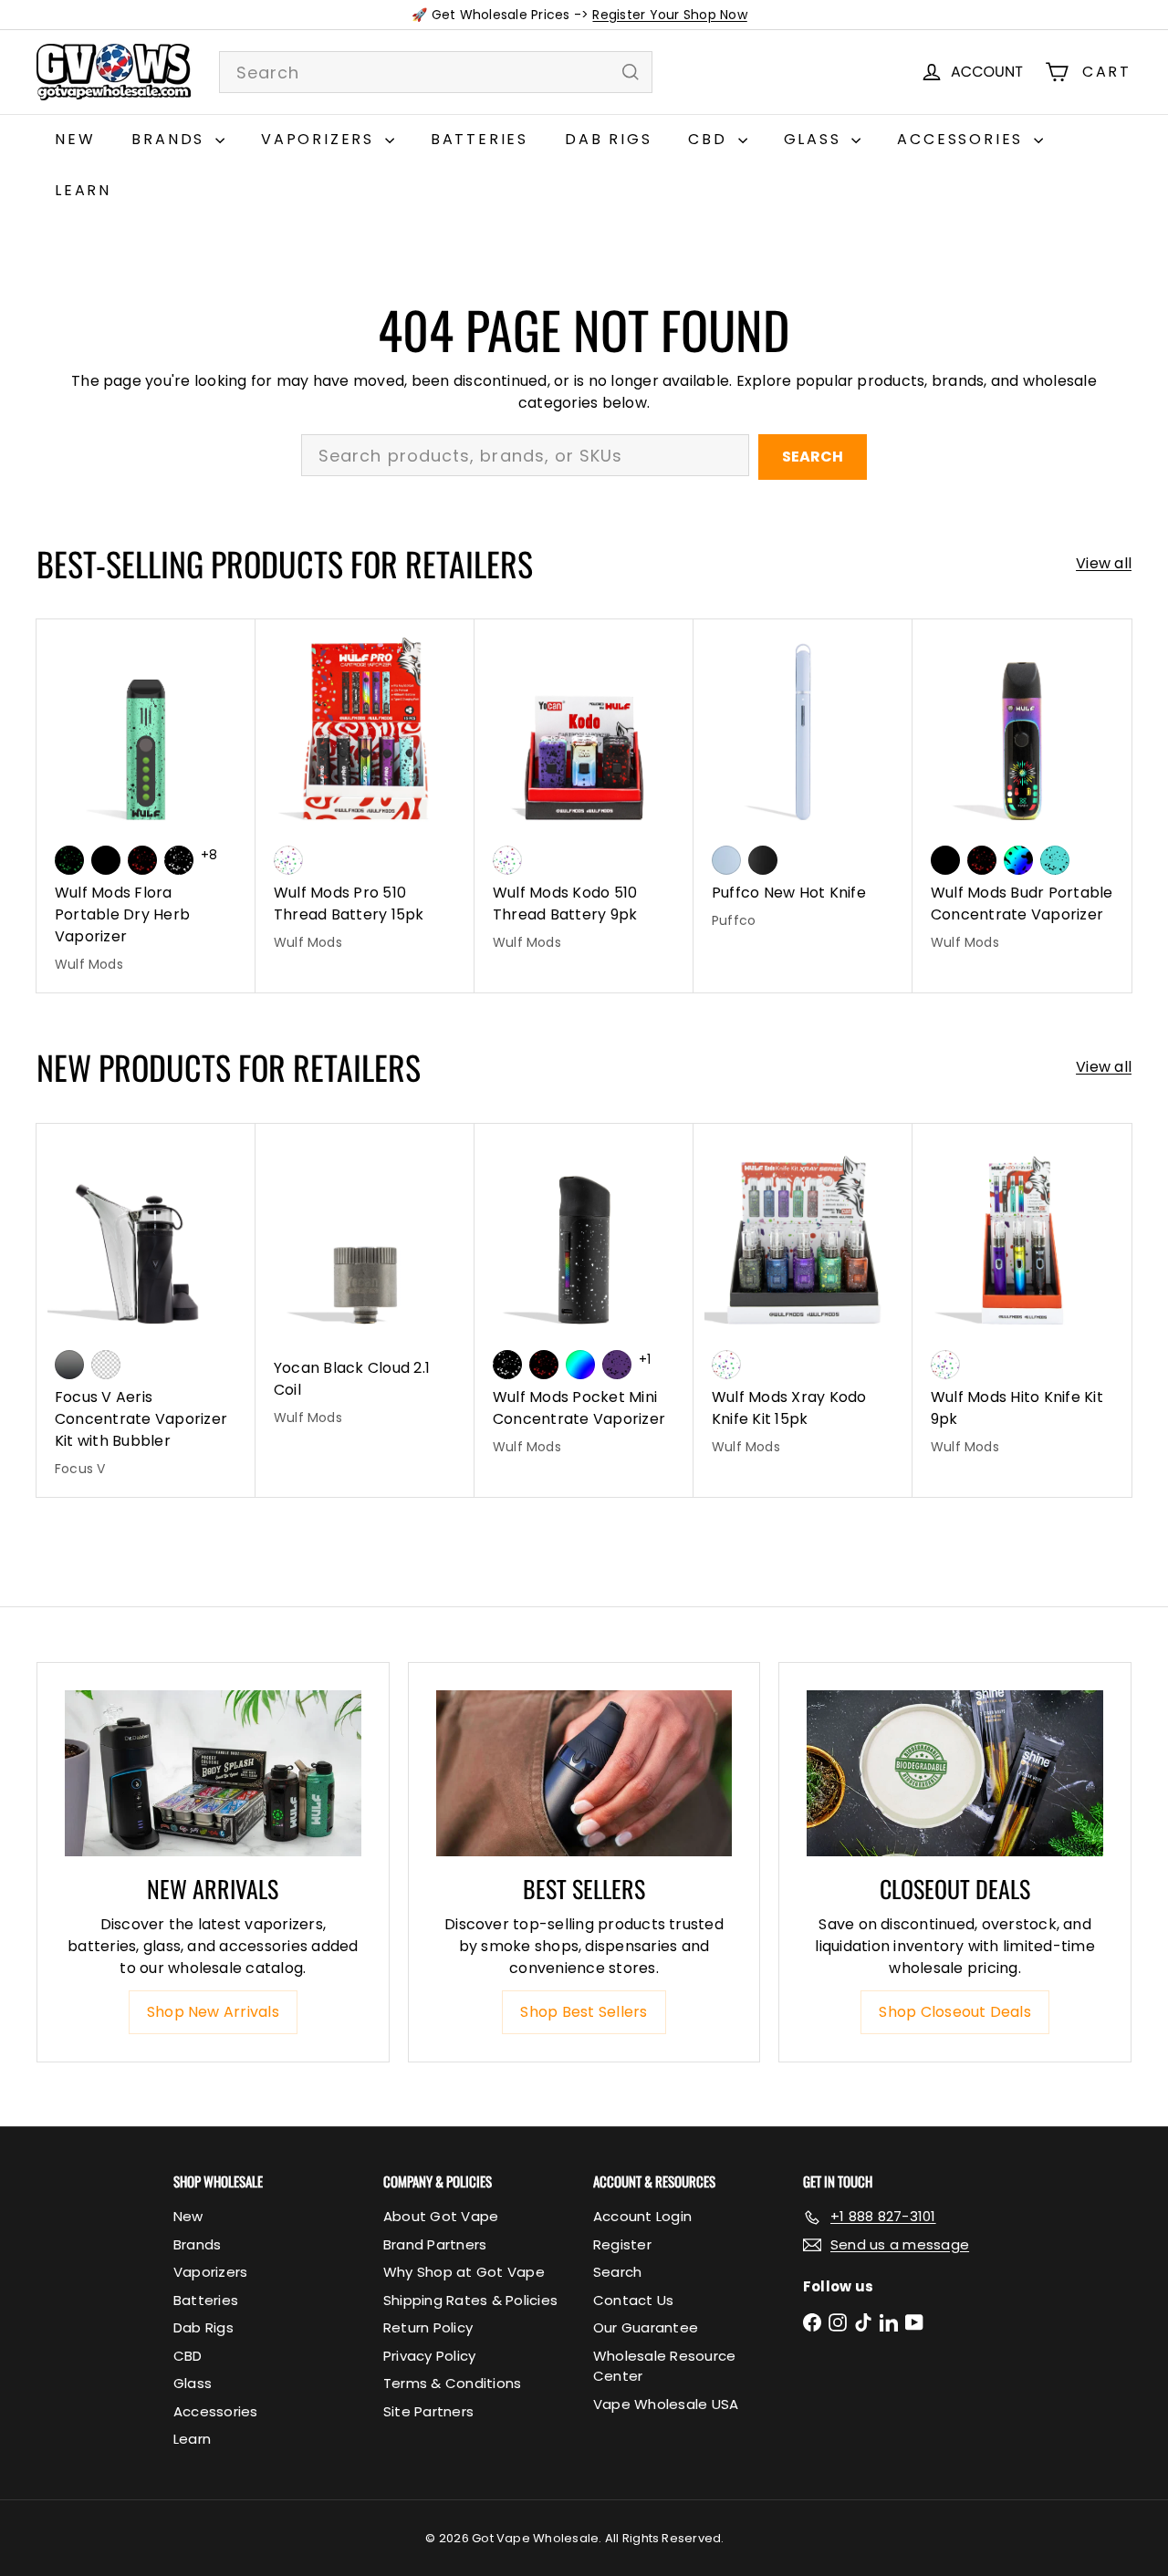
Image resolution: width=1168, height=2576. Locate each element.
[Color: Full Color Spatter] (1018, 860)
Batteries (480, 139)
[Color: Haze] (726, 860)
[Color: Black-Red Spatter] (142, 860)
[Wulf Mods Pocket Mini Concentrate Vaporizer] (584, 1299)
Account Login (642, 2216)
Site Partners (428, 2411)
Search (813, 457)
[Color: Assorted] (288, 860)
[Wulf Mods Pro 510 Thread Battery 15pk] (365, 795)
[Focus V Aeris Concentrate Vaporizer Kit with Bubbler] (146, 1310)
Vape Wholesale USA (666, 2404)
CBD (710, 139)
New (75, 139)
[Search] (631, 72)
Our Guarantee (646, 2327)
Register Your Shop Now (669, 15)
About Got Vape (441, 2216)
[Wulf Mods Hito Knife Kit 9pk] (1022, 1299)
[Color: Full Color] (580, 1365)
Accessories (963, 139)
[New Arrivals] (213, 1774)
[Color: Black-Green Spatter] (69, 860)
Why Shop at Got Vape (464, 2272)
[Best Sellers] (584, 1774)
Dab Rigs (608, 139)
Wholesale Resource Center (664, 2366)
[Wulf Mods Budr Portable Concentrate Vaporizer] (1022, 795)
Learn (83, 190)
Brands (171, 139)
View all (1104, 563)
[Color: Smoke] (69, 1365)
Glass (816, 139)
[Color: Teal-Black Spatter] (1055, 860)
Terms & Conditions (452, 2383)
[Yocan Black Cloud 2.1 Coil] (365, 1285)
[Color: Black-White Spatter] (179, 860)
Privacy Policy (429, 2356)
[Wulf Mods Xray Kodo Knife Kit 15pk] (803, 1299)
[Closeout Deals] (955, 1774)
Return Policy (428, 2327)
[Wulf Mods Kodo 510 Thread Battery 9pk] (584, 795)
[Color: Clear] (106, 1365)
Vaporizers (321, 139)
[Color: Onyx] (763, 860)
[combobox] (436, 72)
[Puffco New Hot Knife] (803, 784)
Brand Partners (435, 2244)
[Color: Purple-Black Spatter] (617, 1365)
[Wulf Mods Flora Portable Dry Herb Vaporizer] (146, 806)
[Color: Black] (106, 860)
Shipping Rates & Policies (470, 2300)
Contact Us (633, 2300)
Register (622, 2244)
